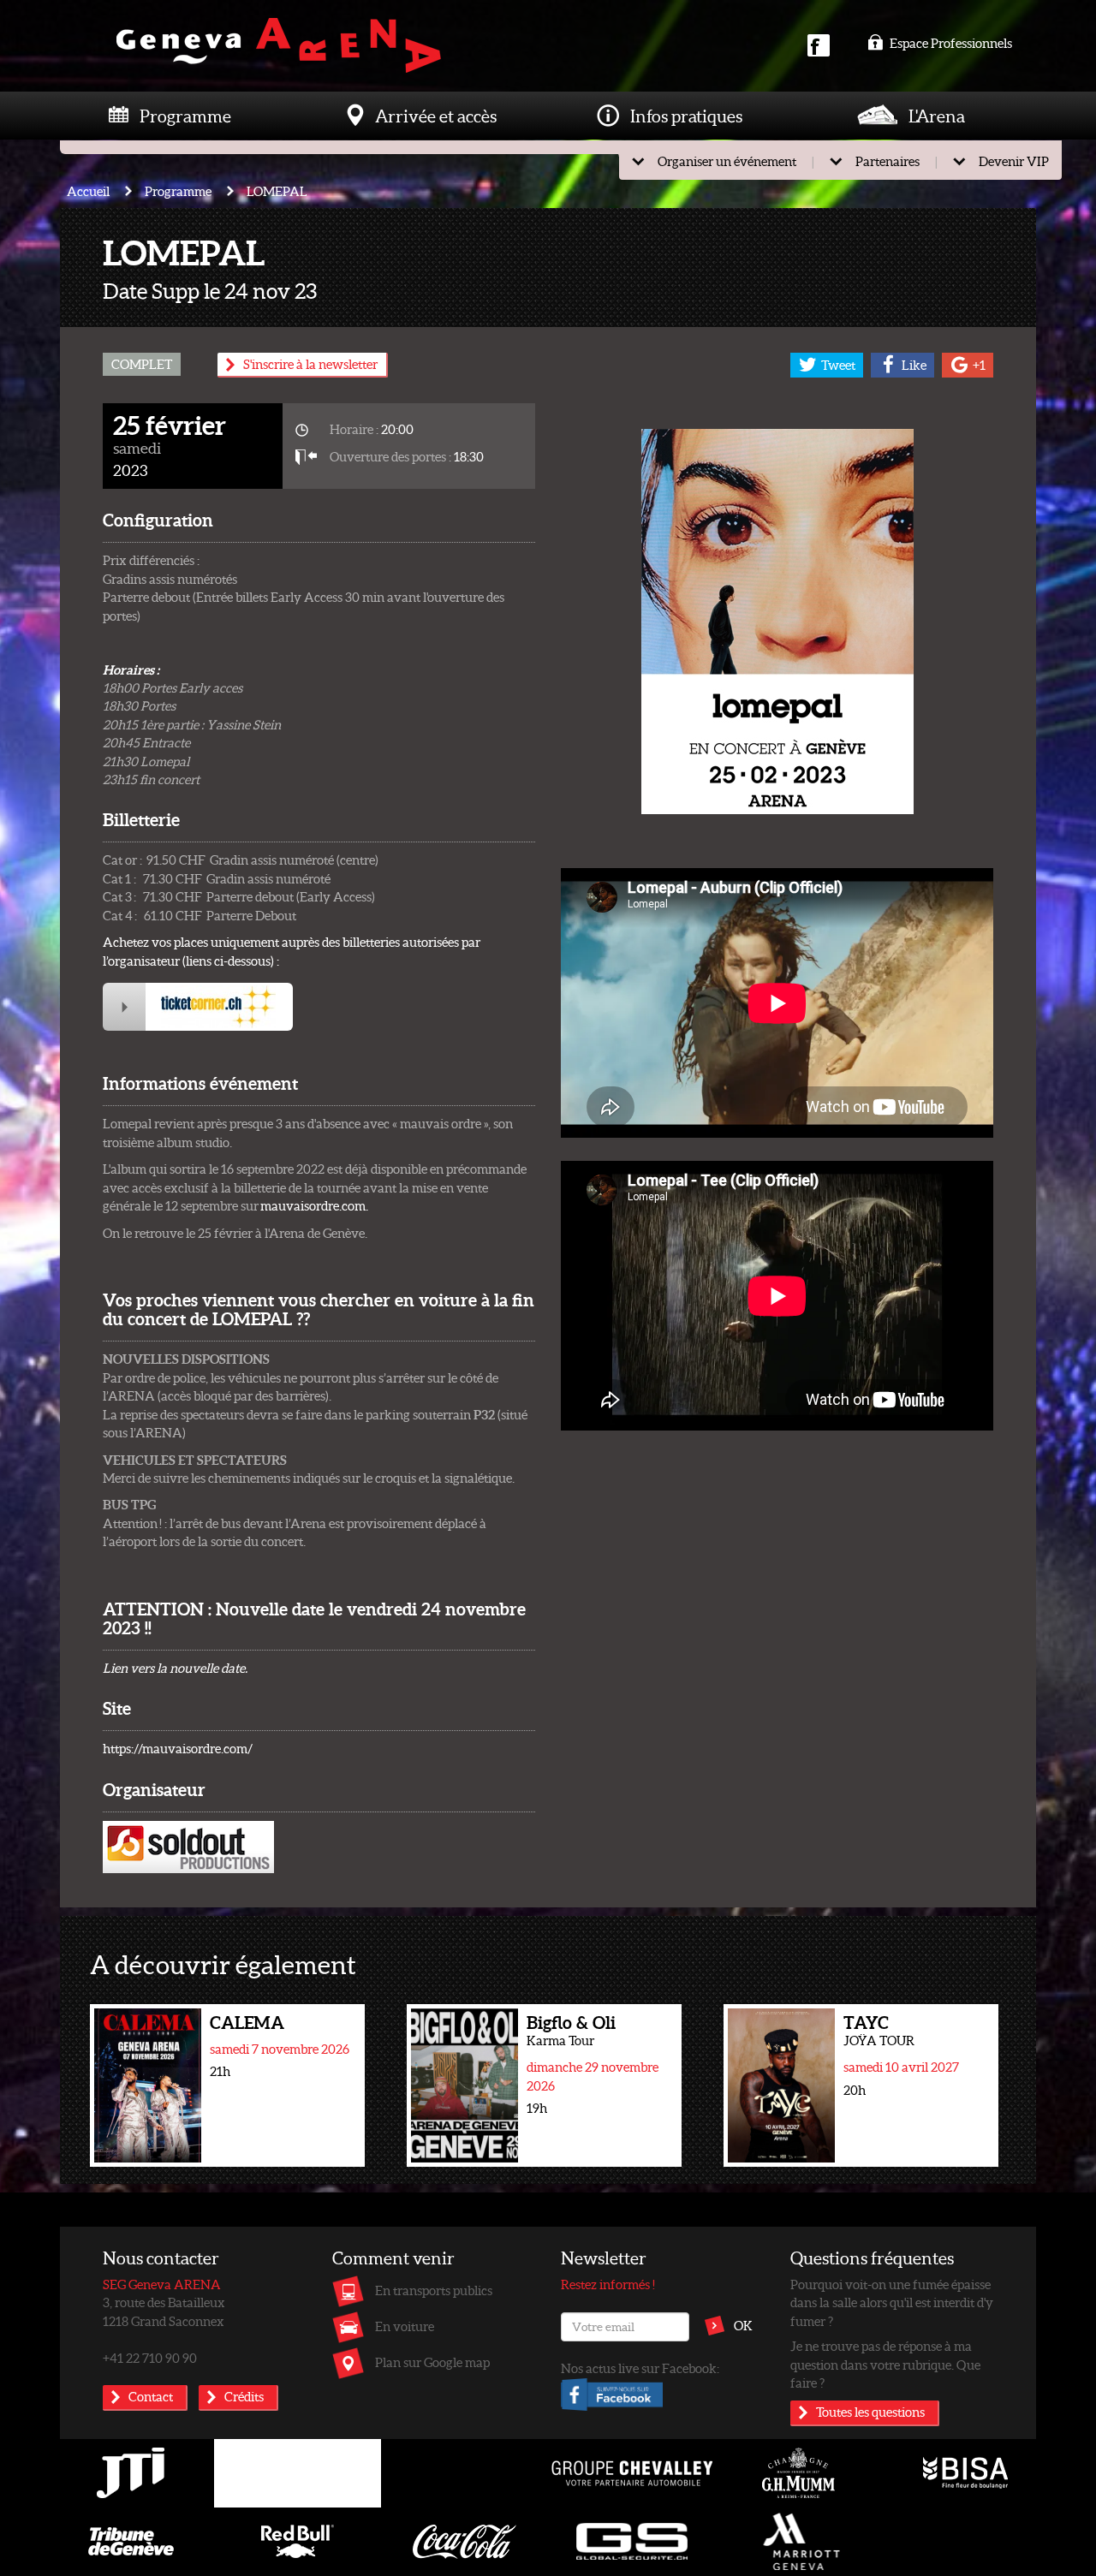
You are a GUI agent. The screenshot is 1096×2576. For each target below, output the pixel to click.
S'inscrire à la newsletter (310, 364)
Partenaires (888, 161)
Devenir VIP (1014, 161)
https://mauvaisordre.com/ (178, 1748)
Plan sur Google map (432, 2362)
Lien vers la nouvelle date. (175, 1668)
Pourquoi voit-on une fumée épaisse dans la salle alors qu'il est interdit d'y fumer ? (892, 2302)
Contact (151, 2396)
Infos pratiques (686, 116)
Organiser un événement (727, 161)
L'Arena (937, 116)
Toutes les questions (870, 2412)
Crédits (244, 2396)
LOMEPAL (277, 191)
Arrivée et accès (436, 116)
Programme (185, 116)
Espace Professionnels (950, 43)
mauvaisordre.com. (314, 1205)
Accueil (88, 191)
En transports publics (434, 2290)
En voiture (405, 2326)
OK (743, 2325)
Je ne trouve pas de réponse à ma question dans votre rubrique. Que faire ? (885, 2364)
